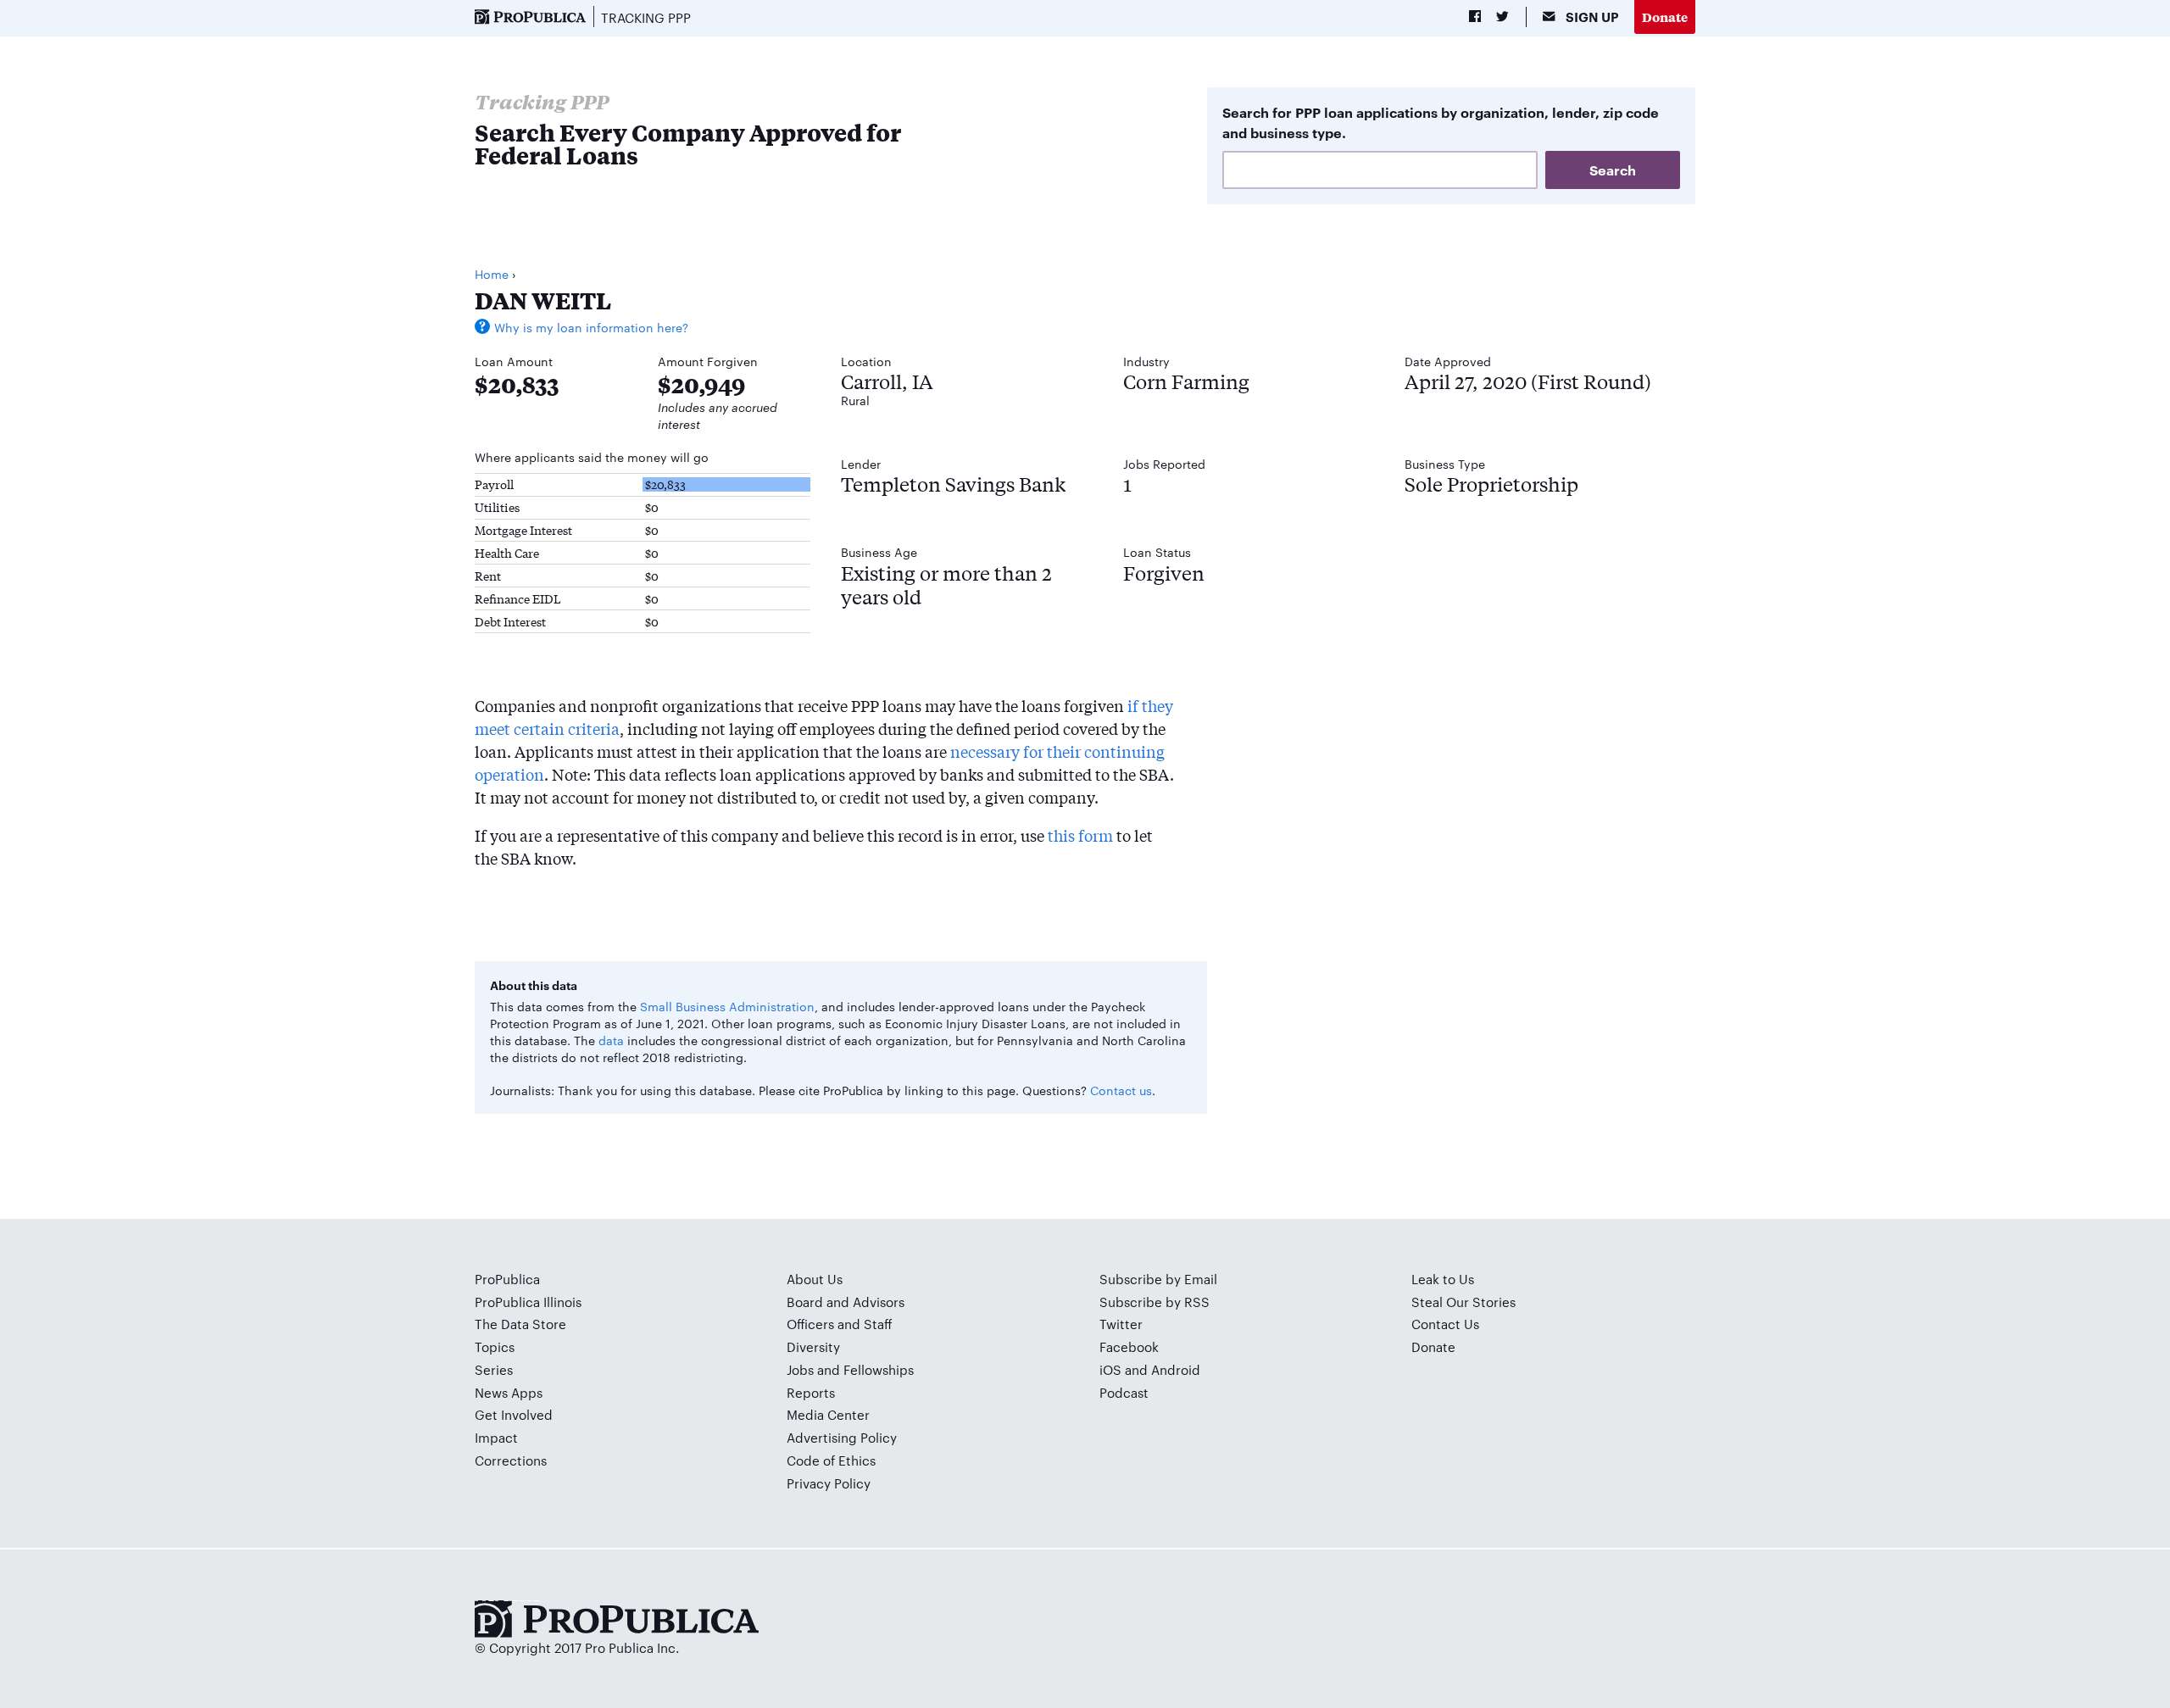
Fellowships (879, 1369)
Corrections (511, 1460)
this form (1080, 835)
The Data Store (520, 1324)
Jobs (800, 1369)
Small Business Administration (727, 1006)
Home (492, 274)
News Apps (509, 1392)
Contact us (1121, 1090)
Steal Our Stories (1463, 1302)
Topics (495, 1346)
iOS (1110, 1369)
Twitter (1121, 1324)
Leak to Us (1443, 1279)
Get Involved (514, 1414)
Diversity (813, 1346)
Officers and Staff (840, 1324)
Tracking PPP (646, 17)
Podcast (1124, 1392)
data (611, 1040)
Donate (1665, 17)
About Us (815, 1279)
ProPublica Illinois (528, 1302)
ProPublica (507, 1279)
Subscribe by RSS (1155, 1302)
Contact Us (1445, 1324)
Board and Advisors (846, 1302)
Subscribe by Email (1158, 1279)
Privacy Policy (829, 1483)
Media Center (828, 1414)
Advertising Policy (842, 1437)
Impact (496, 1437)
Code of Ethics (831, 1460)
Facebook (1129, 1346)
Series (494, 1369)
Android (1176, 1369)
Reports (811, 1392)
